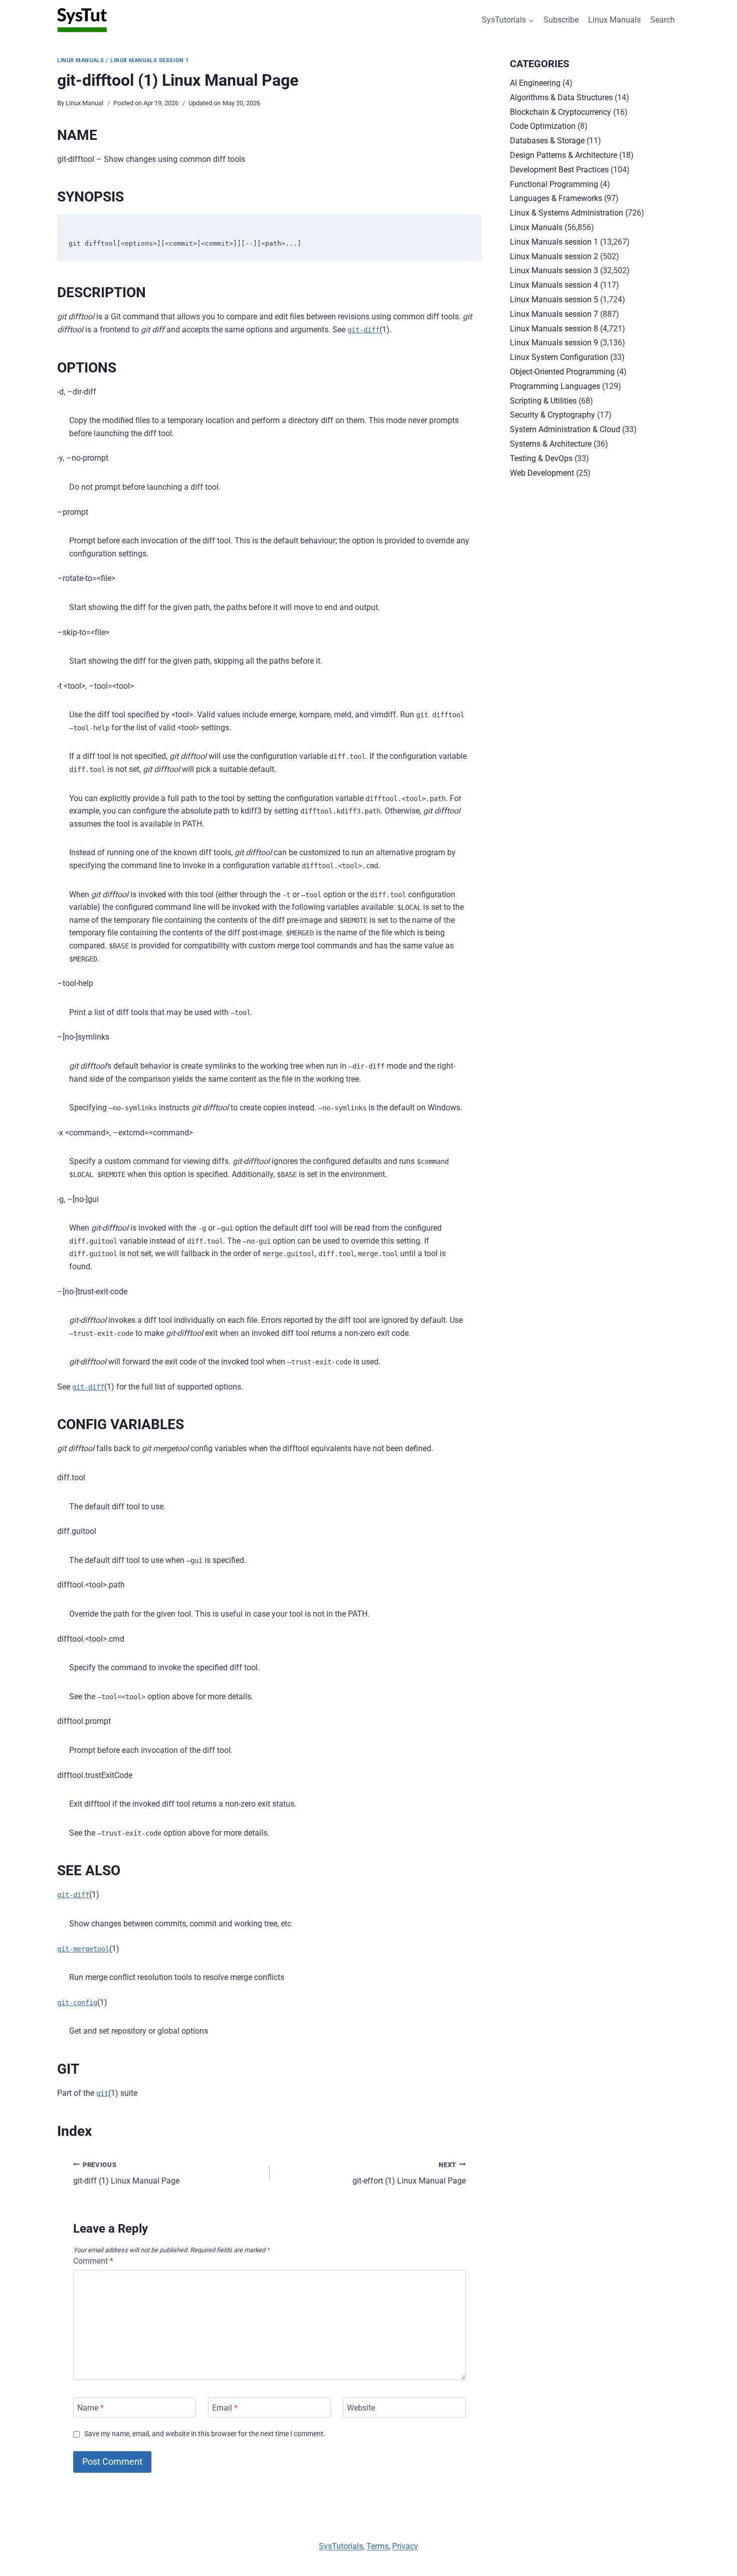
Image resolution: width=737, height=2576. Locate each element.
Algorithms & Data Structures (561, 97)
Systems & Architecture (551, 444)
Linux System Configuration (559, 357)
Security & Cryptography (552, 415)
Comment (93, 2261)
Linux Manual (84, 103)
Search (663, 20)
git (102, 2093)
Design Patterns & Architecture (564, 155)
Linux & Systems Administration (567, 213)
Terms (378, 2546)
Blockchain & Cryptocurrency (561, 112)
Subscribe (561, 20)
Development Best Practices (559, 170)
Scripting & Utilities (543, 401)
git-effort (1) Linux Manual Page (409, 2173)
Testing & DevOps (541, 458)
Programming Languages (555, 386)
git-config (77, 2003)
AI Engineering (535, 83)
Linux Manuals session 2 (554, 256)
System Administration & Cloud (565, 429)
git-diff (363, 330)
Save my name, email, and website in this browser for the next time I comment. (205, 2434)
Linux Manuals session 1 (150, 60)
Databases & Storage (547, 141)
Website (361, 2407)
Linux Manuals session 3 (554, 270)
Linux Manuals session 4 (554, 285)
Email (225, 2407)
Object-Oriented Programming (562, 372)
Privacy (405, 2546)
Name (90, 2407)
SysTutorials (341, 2546)
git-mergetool (83, 1949)
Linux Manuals (614, 20)
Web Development (542, 473)
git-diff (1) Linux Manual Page (126, 2173)
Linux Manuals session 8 (554, 329)
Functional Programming (554, 184)
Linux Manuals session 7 (554, 314)
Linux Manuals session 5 (554, 300)
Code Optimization (543, 126)
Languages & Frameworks (556, 198)
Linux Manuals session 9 (554, 343)
